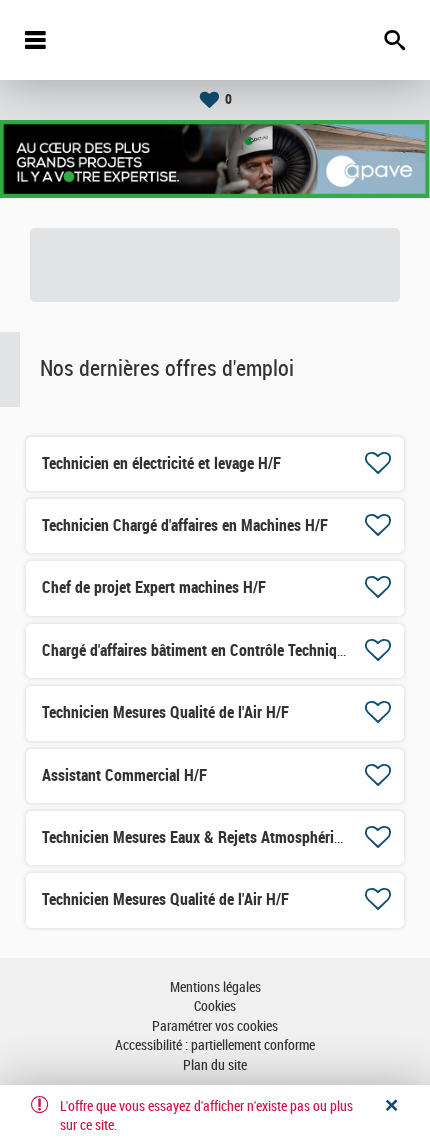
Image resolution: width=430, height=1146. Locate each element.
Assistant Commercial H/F (124, 775)
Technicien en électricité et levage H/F (161, 463)
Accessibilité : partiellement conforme (215, 1045)
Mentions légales (215, 987)
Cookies (215, 1006)
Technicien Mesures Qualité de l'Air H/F (165, 712)
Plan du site (215, 1065)
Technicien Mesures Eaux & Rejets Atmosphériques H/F (216, 837)
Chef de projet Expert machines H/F (154, 587)
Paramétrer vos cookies (215, 1026)
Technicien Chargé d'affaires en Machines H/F (185, 525)
